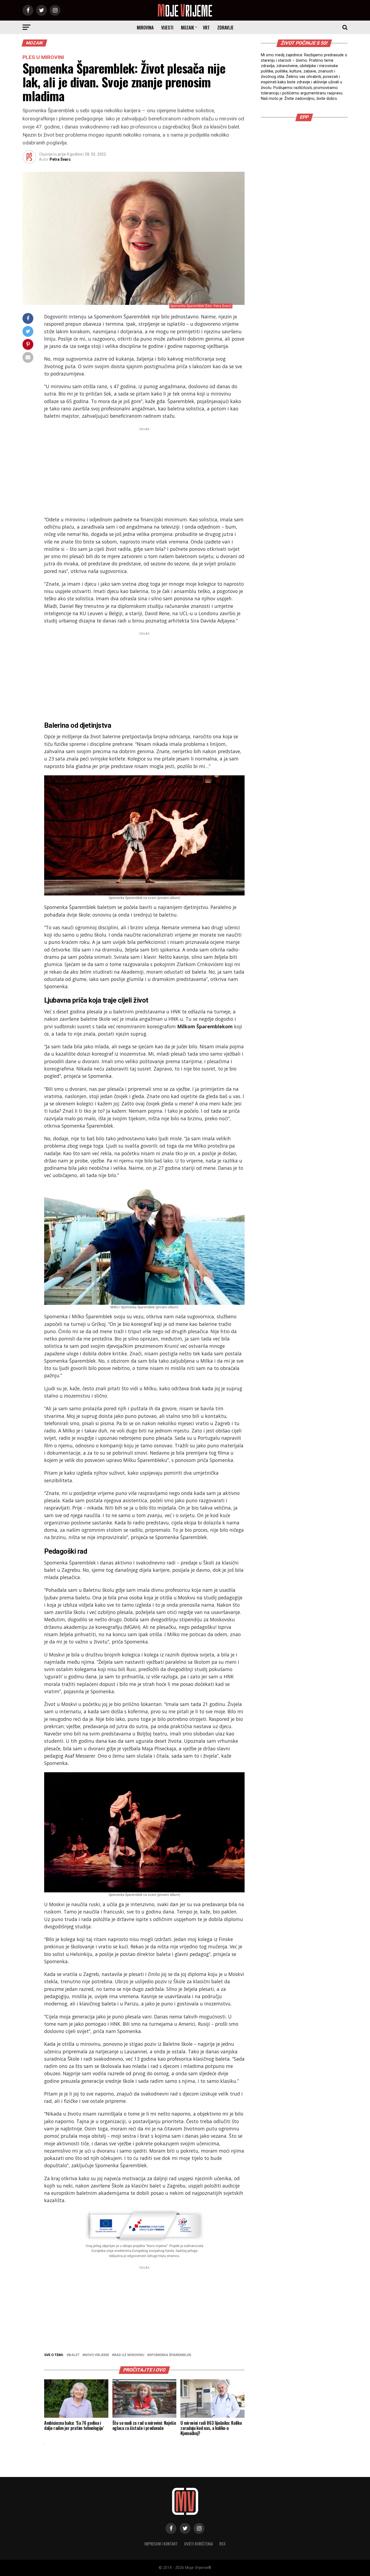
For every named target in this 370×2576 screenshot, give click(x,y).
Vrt (206, 28)
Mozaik (187, 28)
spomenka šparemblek (170, 2355)
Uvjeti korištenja (199, 2544)
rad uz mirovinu (129, 2355)
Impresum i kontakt (161, 2544)
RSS (223, 2544)
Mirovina (145, 28)
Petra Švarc (60, 159)
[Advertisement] (144, 470)
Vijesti (167, 28)
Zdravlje (225, 28)
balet (74, 2355)
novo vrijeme (97, 2355)
